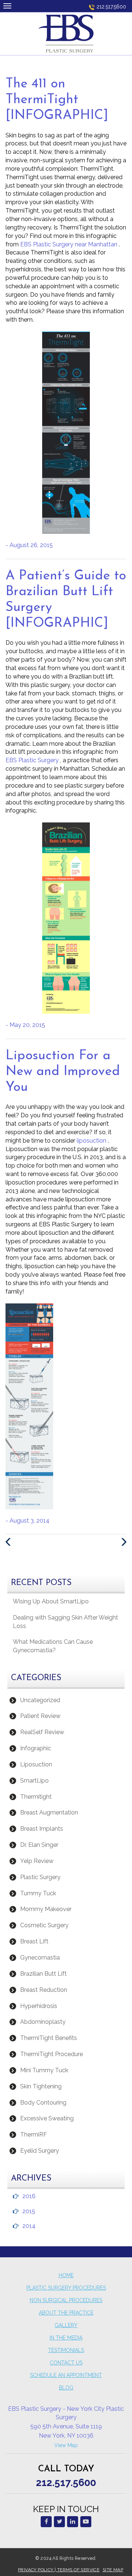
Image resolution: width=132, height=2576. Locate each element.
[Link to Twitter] (59, 2522)
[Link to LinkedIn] (73, 2522)
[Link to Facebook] (46, 2522)
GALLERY (66, 2325)
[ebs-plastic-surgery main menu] (7, 6)
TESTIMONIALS (66, 2350)
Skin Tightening (41, 2086)
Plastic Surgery (40, 1877)
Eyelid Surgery (40, 2151)
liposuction (92, 1141)
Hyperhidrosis (39, 2006)
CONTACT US (66, 2363)
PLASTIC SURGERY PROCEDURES (66, 2288)
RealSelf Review (42, 1732)
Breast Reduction (44, 1990)
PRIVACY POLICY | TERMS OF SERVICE (59, 2570)
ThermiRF (34, 2134)
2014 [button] (29, 2226)
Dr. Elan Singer (39, 1845)
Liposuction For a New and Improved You (63, 1072)
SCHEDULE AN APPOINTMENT (66, 2375)
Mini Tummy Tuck (44, 2070)
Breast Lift (34, 1941)
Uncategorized (40, 1700)
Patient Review (40, 1716)
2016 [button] (29, 2196)
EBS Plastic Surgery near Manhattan (69, 244)
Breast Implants (42, 1829)
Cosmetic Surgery (44, 1925)
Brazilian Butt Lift (43, 1974)
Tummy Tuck (38, 1893)
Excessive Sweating (47, 2118)
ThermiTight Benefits (49, 2038)
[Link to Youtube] (86, 2522)
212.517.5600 (111, 7)
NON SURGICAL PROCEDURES (66, 2300)
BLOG (66, 2388)
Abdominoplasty (43, 2022)
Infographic (36, 1748)
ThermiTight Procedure (52, 2054)
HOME (66, 2275)
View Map (66, 2445)
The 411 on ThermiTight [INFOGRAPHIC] (57, 100)
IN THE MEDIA (66, 2338)
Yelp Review (37, 1861)
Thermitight (36, 1797)
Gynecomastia (40, 1958)
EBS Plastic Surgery (33, 760)
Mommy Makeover (46, 1909)
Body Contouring (43, 2103)
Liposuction (36, 1764)
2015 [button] (29, 2211)
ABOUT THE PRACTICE (66, 2313)
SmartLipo (34, 1781)
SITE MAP (113, 2570)
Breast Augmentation (49, 1812)
